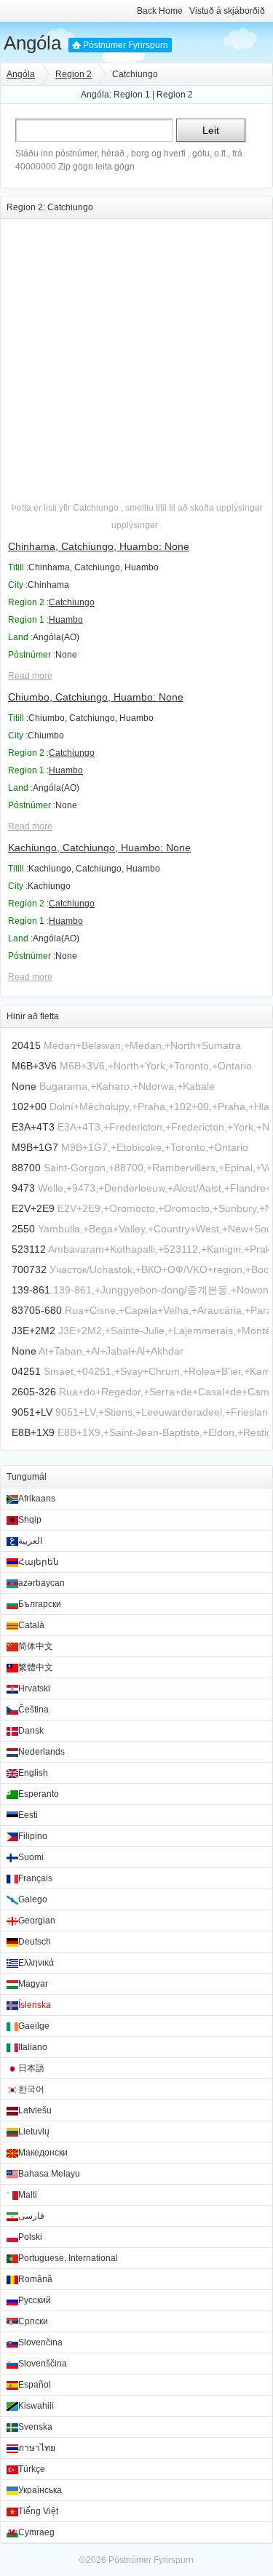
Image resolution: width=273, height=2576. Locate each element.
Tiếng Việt (38, 2511)
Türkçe (32, 2469)
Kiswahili (36, 2406)
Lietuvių (34, 2132)
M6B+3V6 (34, 1066)
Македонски (43, 2153)
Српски (33, 2321)
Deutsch (35, 1942)
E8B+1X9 (33, 1432)
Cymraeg (36, 2532)
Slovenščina (43, 2364)
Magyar (33, 1984)
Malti (28, 2195)
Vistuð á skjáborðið (227, 11)
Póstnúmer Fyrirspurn (126, 45)
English (33, 1773)
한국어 (31, 2089)
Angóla (32, 43)
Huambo (66, 620)
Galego (33, 1899)
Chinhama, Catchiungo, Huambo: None (99, 546)
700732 (29, 1269)
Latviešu (35, 2110)
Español (35, 2385)
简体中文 (36, 1646)
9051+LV (32, 1412)
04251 (26, 1371)
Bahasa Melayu (49, 2174)
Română (35, 2279)
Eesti (28, 1815)
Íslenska (35, 2005)
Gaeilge (34, 2026)
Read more (30, 676)
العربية (30, 1541)
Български (40, 1604)
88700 (26, 1168)
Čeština (33, 1710)
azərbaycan (41, 1583)
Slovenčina (40, 2342)
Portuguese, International (68, 2258)
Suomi (31, 1857)
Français (35, 1878)
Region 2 (74, 74)
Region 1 (132, 95)
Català (31, 1625)
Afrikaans (37, 1499)
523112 (29, 1249)
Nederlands (41, 1752)
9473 (23, 1188)
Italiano (33, 2047)
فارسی (31, 2216)
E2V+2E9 (33, 1208)
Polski (30, 2237)
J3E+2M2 (33, 1331)
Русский (35, 2300)
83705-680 (37, 1310)
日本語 (31, 2068)
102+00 (29, 1106)
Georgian (37, 1921)
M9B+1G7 (35, 1147)
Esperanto (39, 1794)
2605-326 (34, 1392)
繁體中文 (36, 1667)
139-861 (31, 1290)
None (24, 1086)
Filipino (33, 1836)
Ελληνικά (36, 1963)
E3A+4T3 (33, 1127)
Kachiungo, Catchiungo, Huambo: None (99, 848)
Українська (40, 2490)
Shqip (30, 1520)
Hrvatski (34, 1688)
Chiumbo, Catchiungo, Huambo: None (96, 697)
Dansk (31, 1731)
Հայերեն (39, 1562)
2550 (23, 1229)
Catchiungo (72, 602)
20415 (26, 1045)
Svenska (35, 2427)
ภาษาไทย (37, 2448)
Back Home (160, 11)
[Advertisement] (136, 355)
